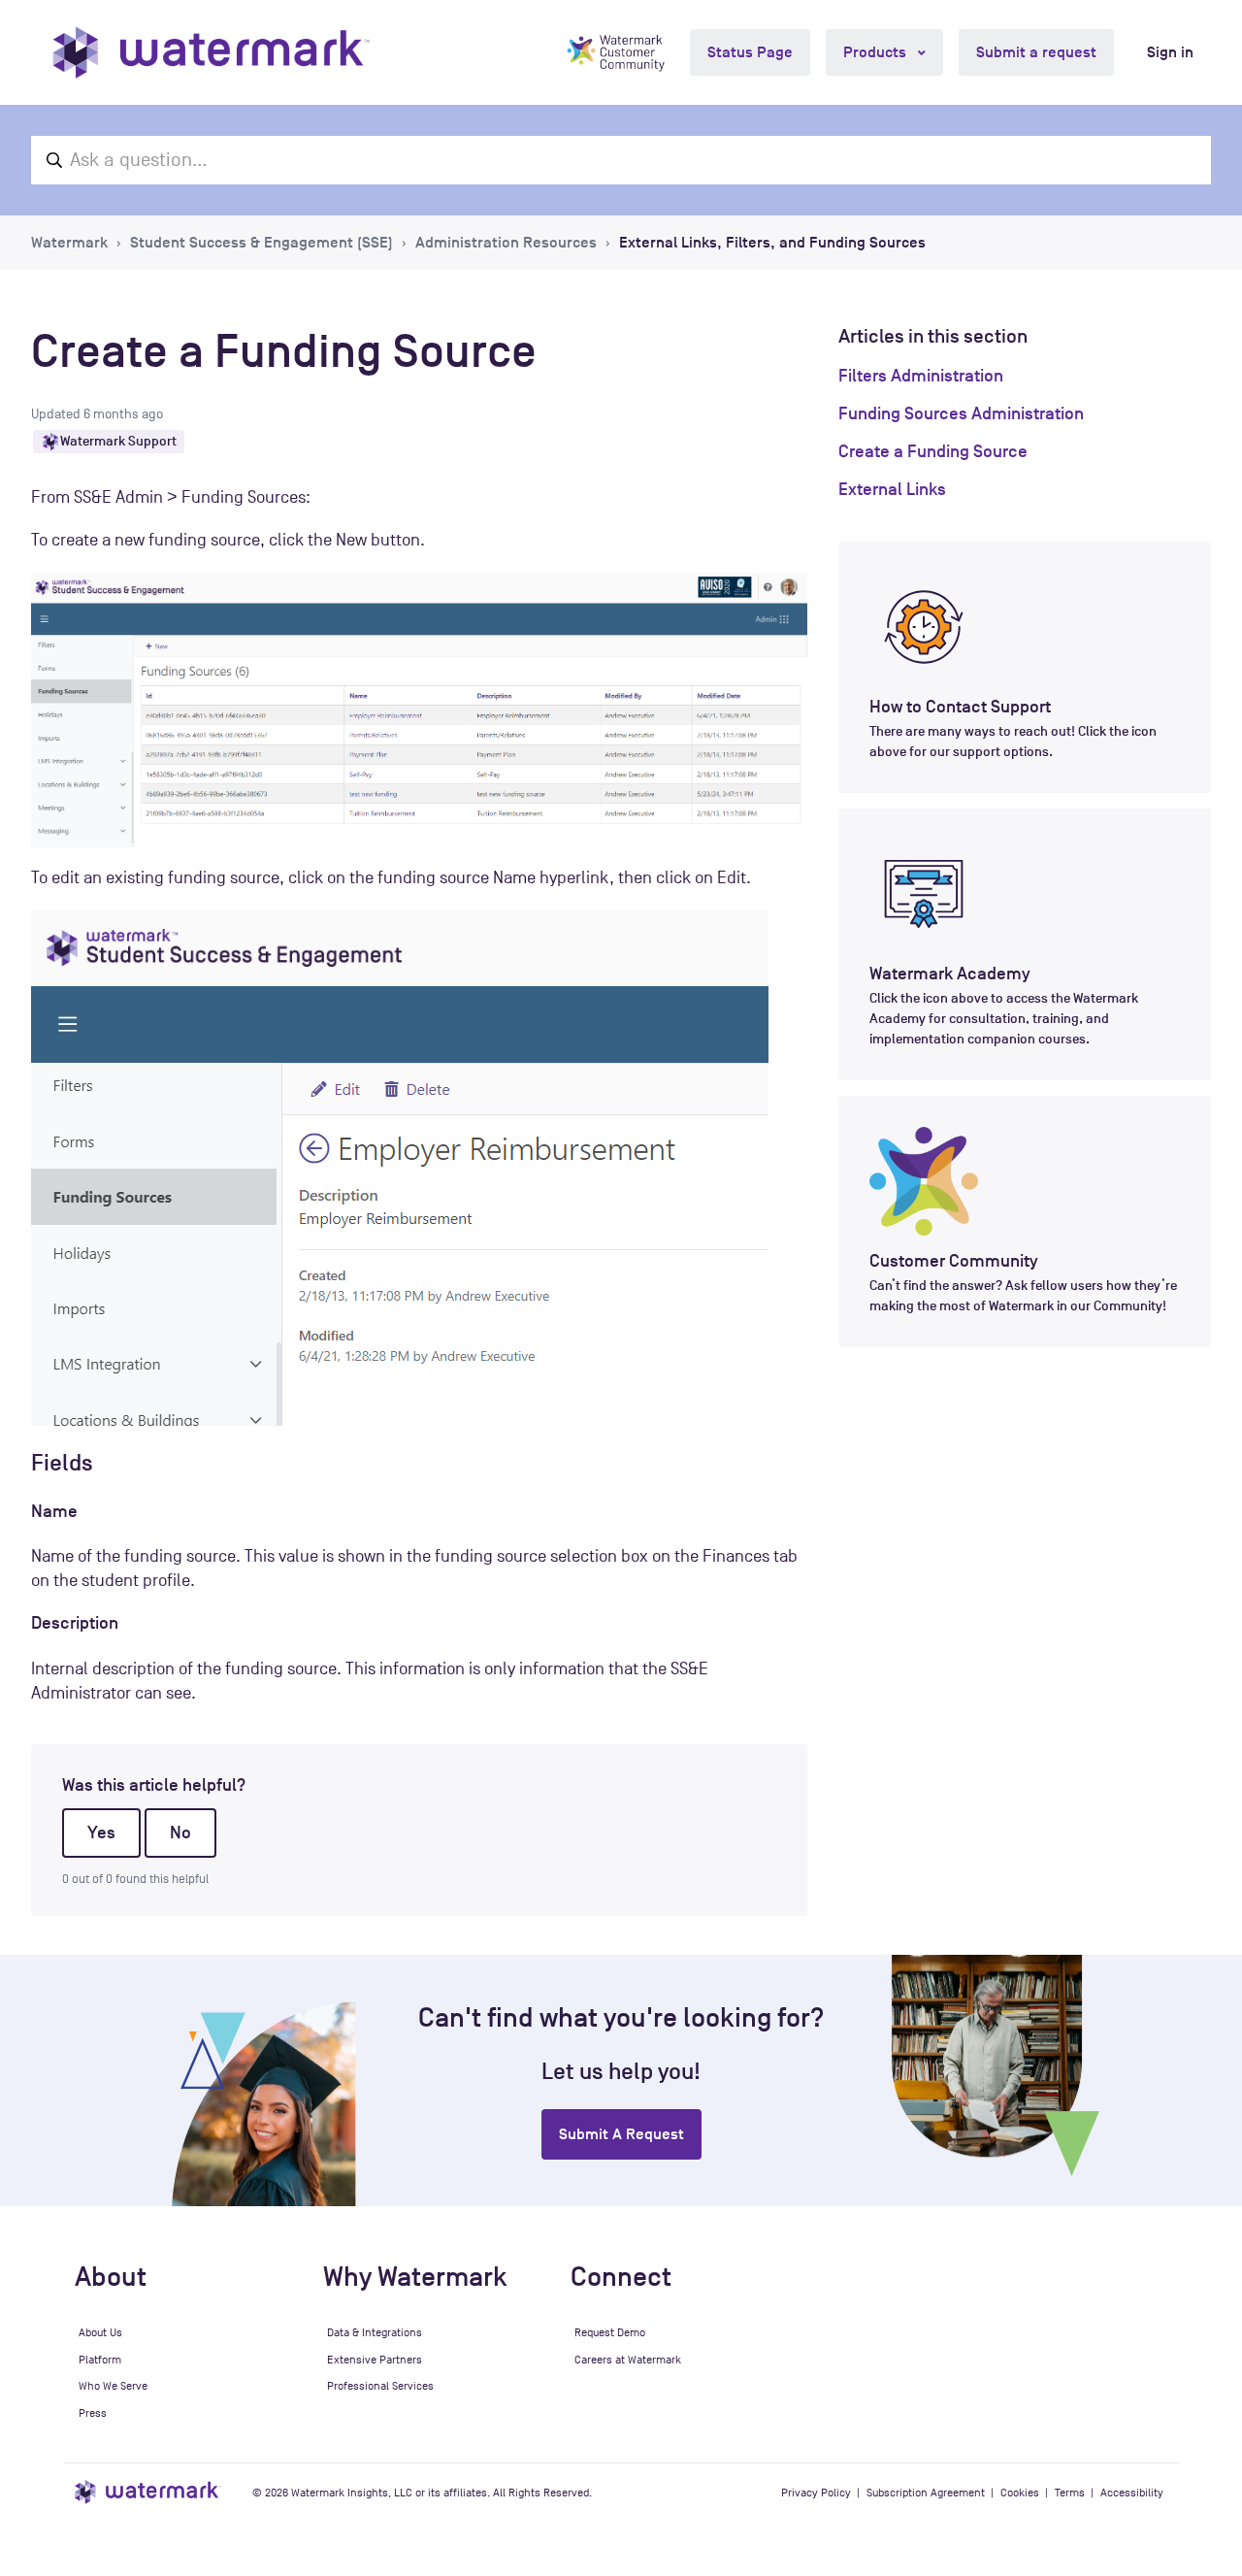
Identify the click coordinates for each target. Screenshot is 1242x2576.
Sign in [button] (1170, 52)
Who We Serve (113, 2386)
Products (877, 52)
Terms (1070, 2493)
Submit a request (1036, 52)
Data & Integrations (375, 2332)
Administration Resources (506, 243)
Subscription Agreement (926, 2493)
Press (93, 2413)
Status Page (750, 52)
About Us (100, 2332)
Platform (100, 2360)
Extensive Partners (375, 2360)
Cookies (1020, 2493)
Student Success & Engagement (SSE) (261, 243)
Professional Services (380, 2386)
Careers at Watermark (628, 2360)
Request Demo (610, 2332)
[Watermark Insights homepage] (148, 2492)
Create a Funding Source (933, 451)
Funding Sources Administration (961, 413)
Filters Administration (921, 376)
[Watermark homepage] (211, 52)
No (180, 1833)
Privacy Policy (816, 2493)
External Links (892, 489)
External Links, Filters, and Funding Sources (772, 243)
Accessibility (1132, 2493)
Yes (101, 1833)
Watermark (69, 243)
